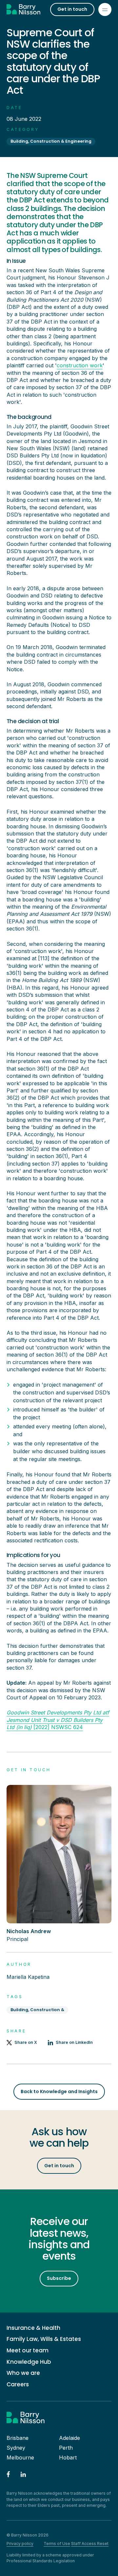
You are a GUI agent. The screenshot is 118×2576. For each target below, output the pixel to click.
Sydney (16, 2448)
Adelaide (69, 2438)
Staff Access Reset (90, 2544)
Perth (66, 2448)
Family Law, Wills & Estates (44, 2339)
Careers (18, 2385)
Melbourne (20, 2457)
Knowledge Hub (29, 2362)
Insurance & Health (33, 2328)
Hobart (68, 2457)
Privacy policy (20, 2544)
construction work (80, 365)
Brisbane (18, 2438)
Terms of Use (57, 2544)
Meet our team (28, 2351)
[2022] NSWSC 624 (58, 1720)
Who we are (23, 2373)
